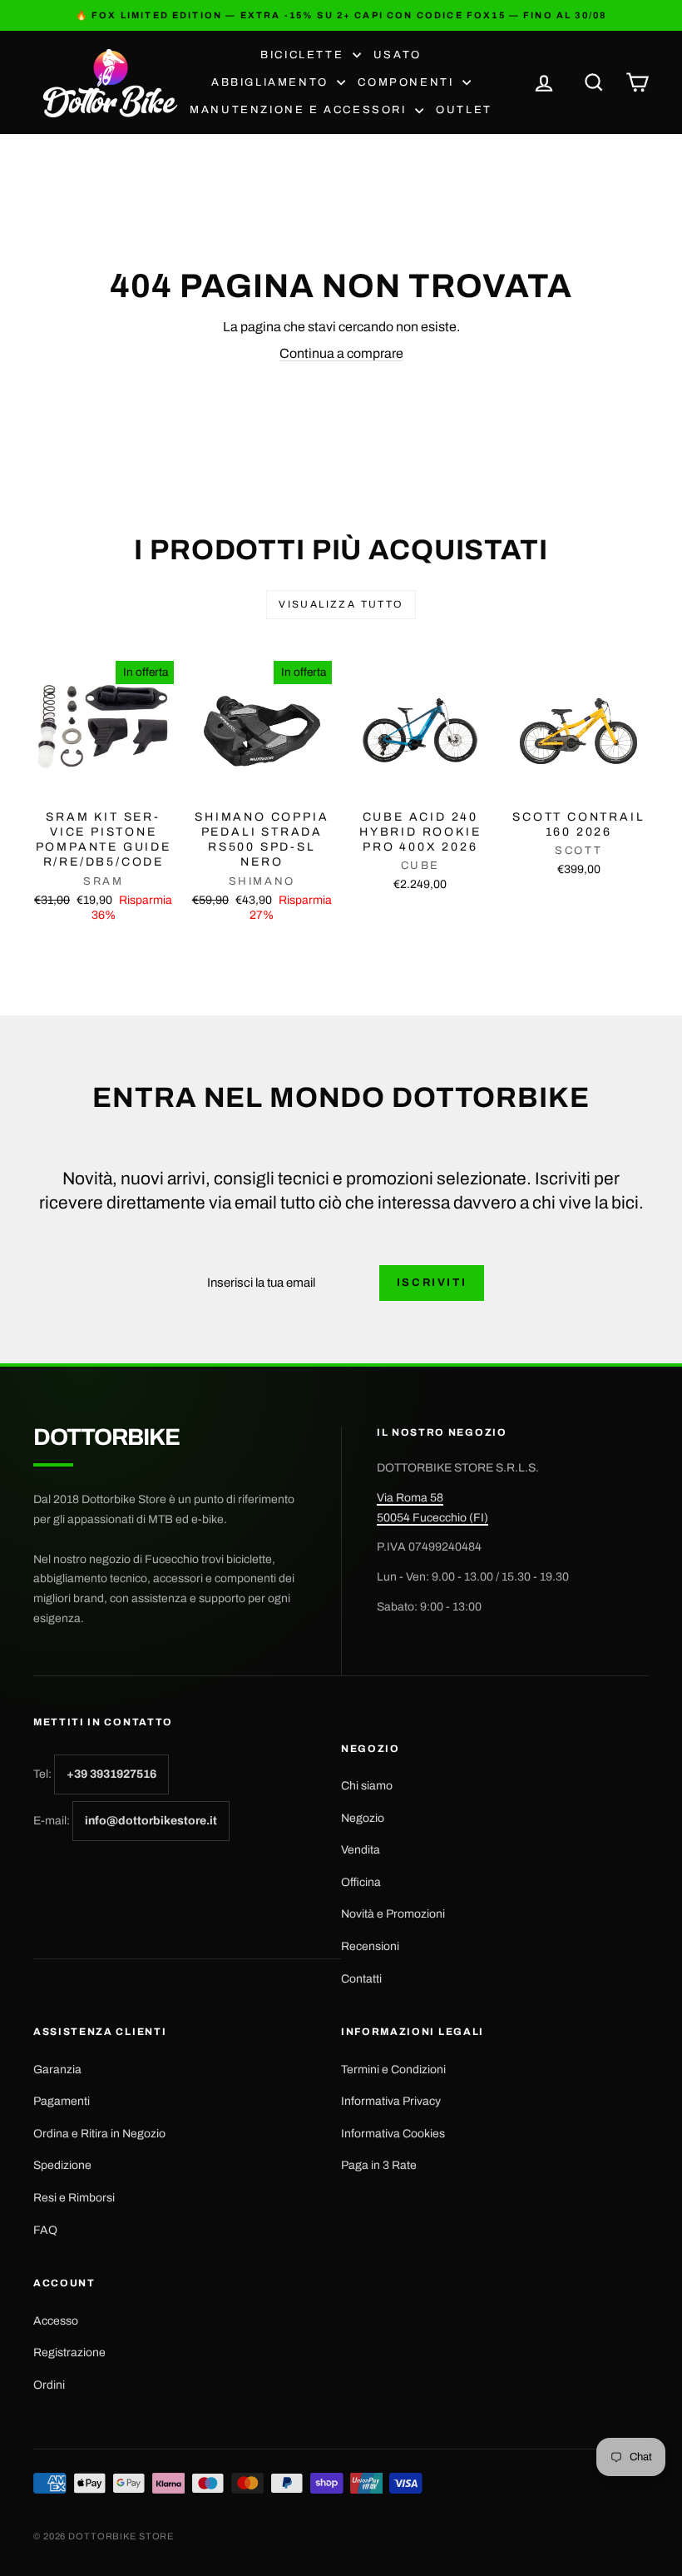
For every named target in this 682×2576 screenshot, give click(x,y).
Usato (398, 55)
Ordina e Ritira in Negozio (99, 2134)
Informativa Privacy (391, 2101)
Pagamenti (62, 2101)
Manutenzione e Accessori (300, 110)
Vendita (361, 1850)
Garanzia (57, 2070)
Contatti (361, 1979)
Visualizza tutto (341, 604)
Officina (361, 1882)
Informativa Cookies (393, 2134)
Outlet (464, 110)
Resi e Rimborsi (74, 2198)
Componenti (408, 82)
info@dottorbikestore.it (151, 1821)
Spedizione (62, 2165)
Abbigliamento (272, 82)
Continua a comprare (341, 353)
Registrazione (69, 2353)
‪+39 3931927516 (111, 1774)
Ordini (49, 2385)
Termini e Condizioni (393, 2070)
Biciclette (304, 55)
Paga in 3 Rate (379, 2165)
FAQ (45, 2230)
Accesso (56, 2321)
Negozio (363, 1818)
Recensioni (370, 1946)
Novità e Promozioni (393, 1914)
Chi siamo (367, 1786)
